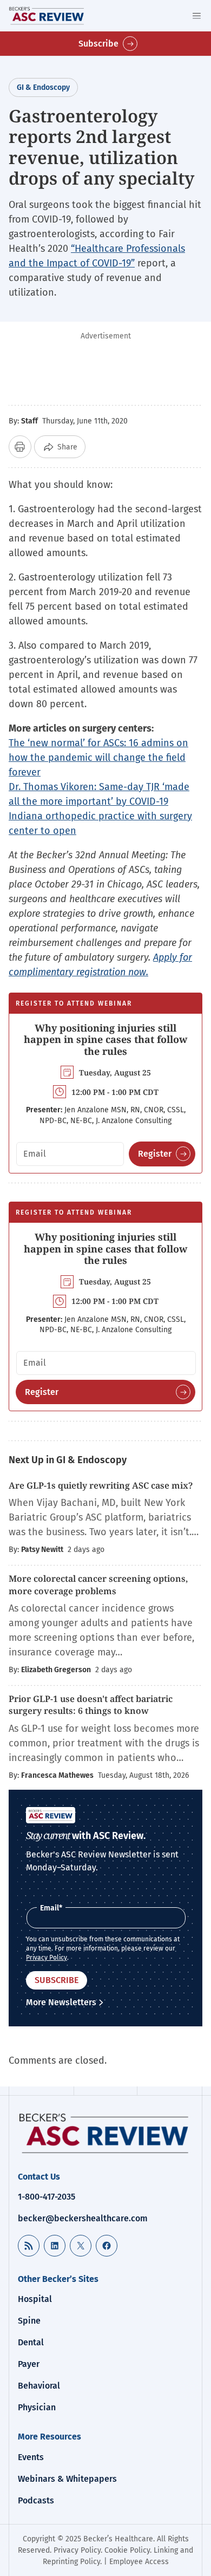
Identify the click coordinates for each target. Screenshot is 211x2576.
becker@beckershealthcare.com (83, 2218)
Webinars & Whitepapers (67, 2479)
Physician (37, 2407)
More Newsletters (61, 2002)
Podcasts (36, 2500)
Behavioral (39, 2386)
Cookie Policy (127, 2550)
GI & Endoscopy (43, 87)
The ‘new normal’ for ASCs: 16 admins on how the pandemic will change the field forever (98, 758)
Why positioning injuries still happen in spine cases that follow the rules (105, 1039)
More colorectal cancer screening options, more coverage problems (98, 1584)
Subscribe (98, 44)
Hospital (35, 2299)
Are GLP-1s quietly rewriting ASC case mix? (101, 1485)
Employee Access (139, 2562)
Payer (29, 2364)
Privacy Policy (47, 1958)
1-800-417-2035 (47, 2197)
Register (155, 1154)
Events (31, 2457)
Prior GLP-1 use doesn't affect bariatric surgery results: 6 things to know (91, 1705)
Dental (31, 2342)
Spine (29, 2321)
